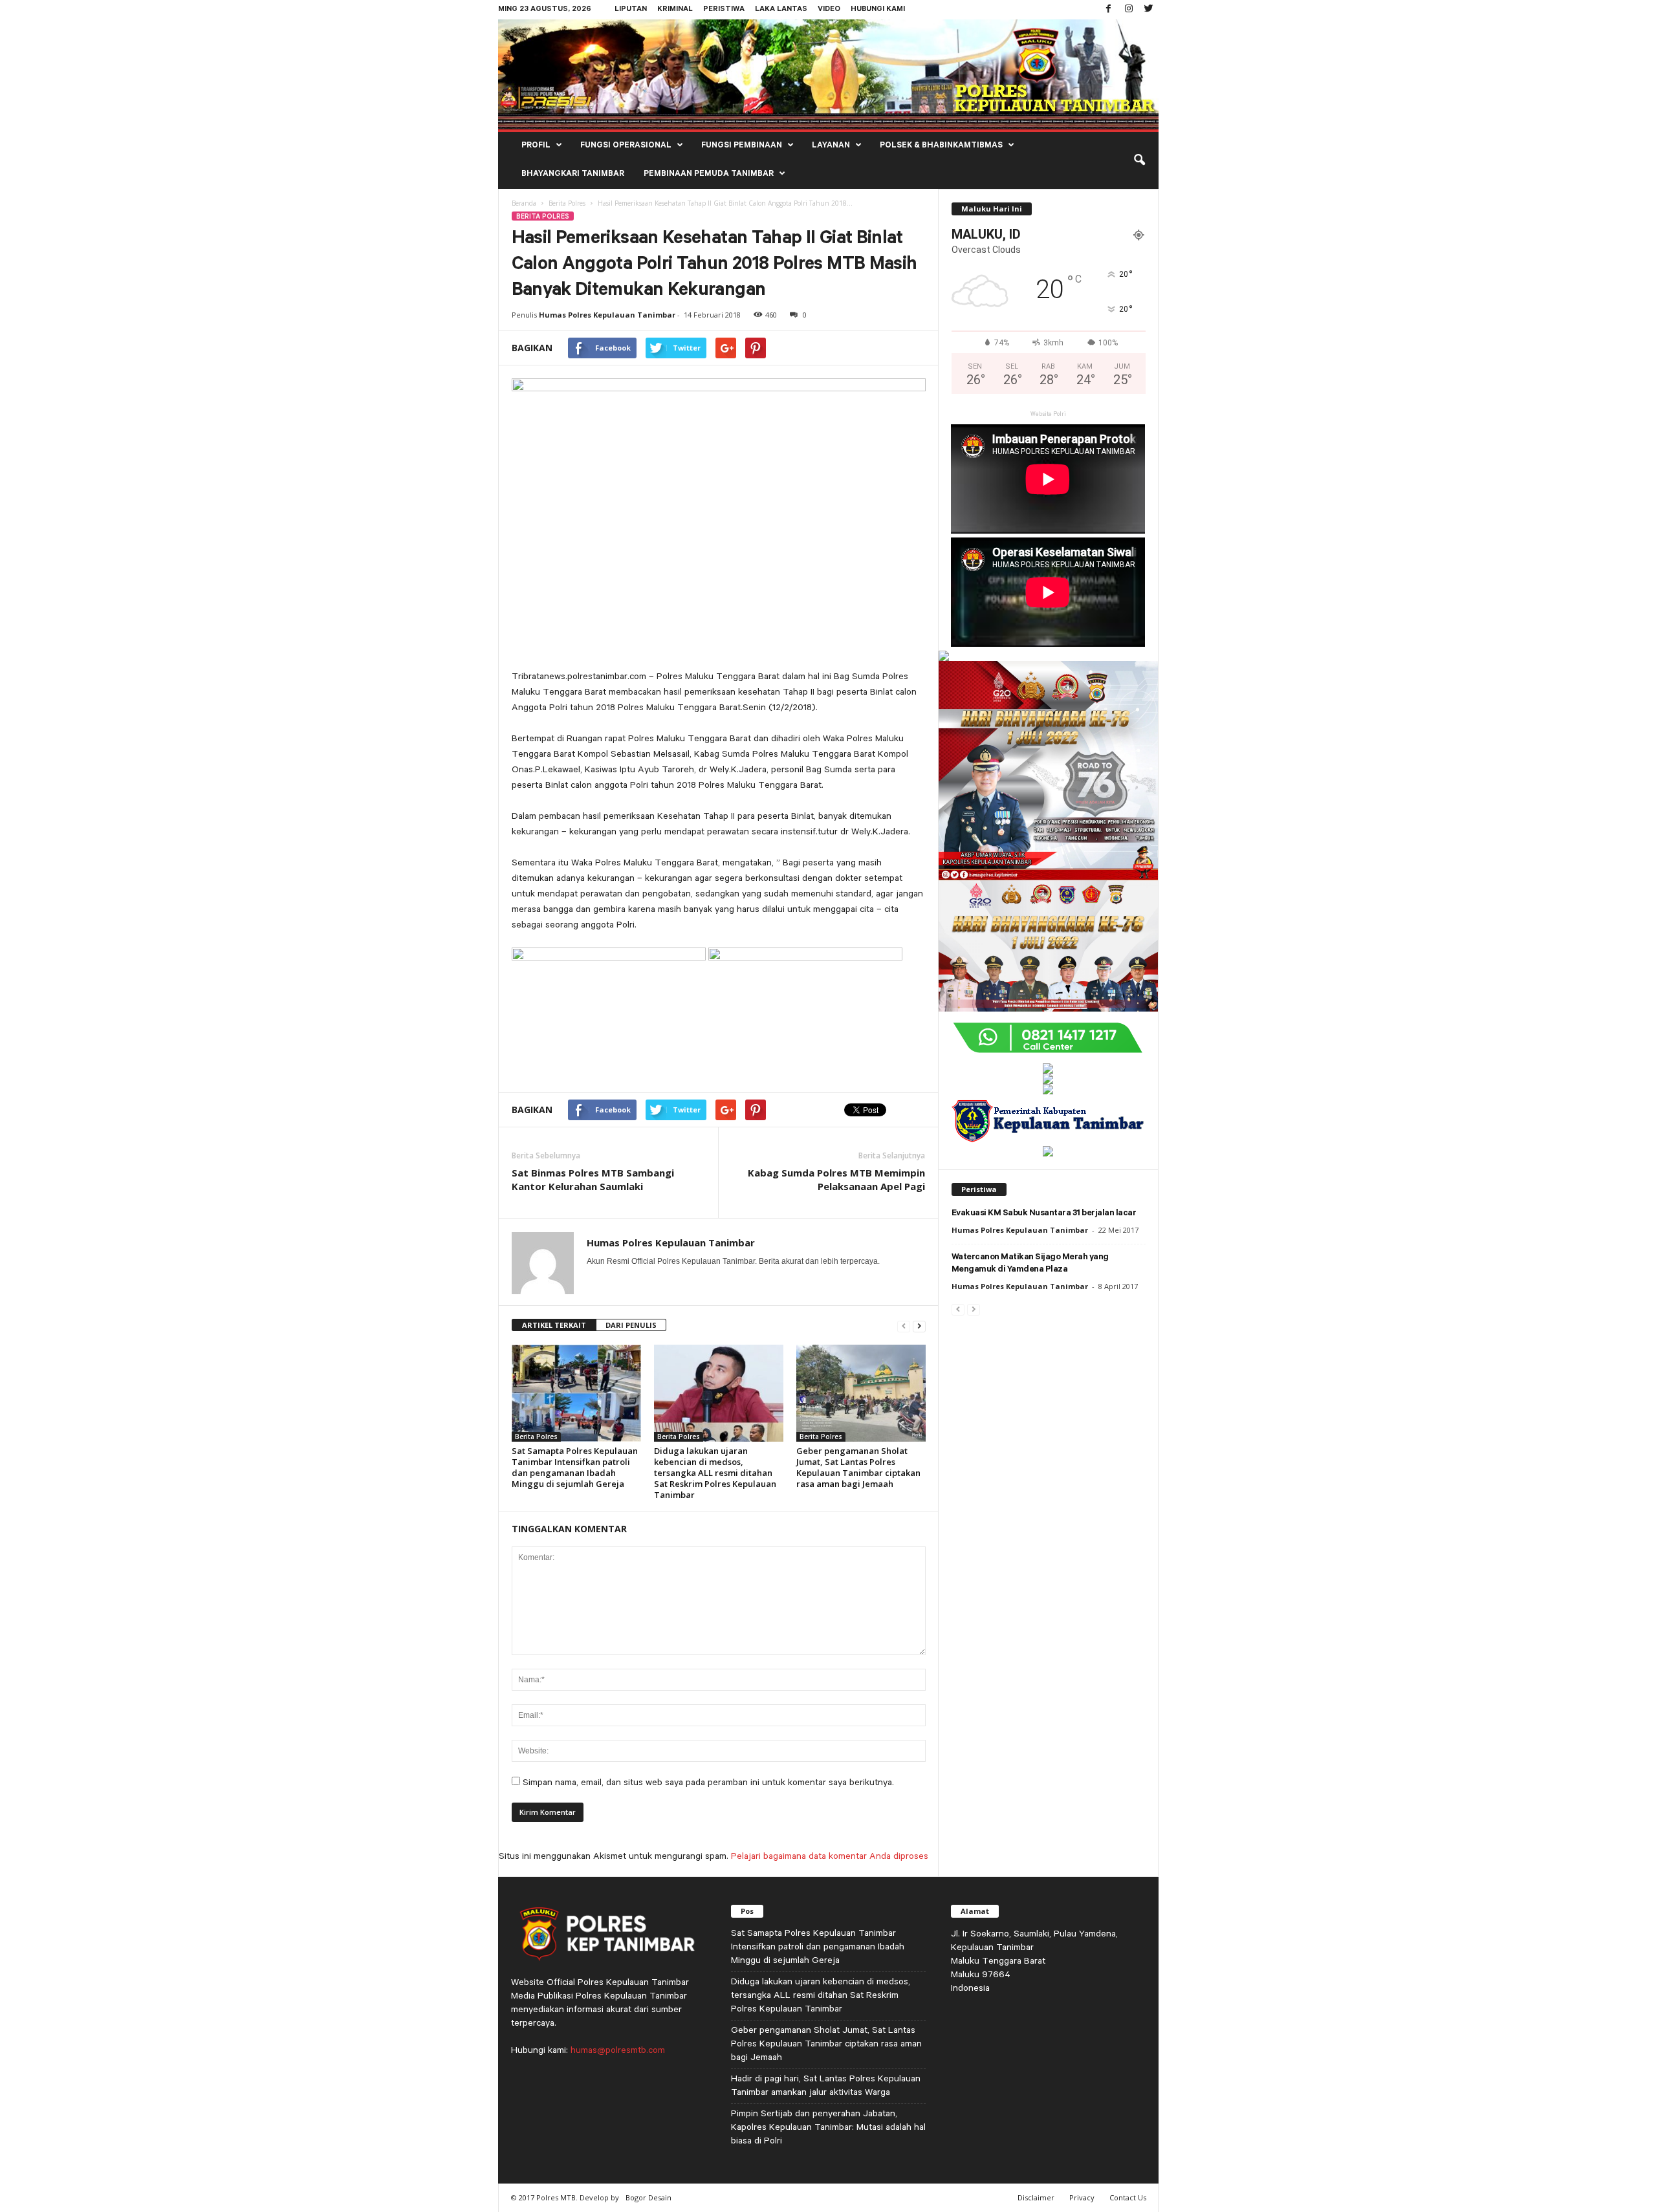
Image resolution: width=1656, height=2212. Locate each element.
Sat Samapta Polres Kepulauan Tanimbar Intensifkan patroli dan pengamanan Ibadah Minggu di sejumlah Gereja (575, 1467)
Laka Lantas (781, 10)
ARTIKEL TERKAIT (554, 1325)
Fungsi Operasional (626, 146)
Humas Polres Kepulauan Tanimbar (607, 315)
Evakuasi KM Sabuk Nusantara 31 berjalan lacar (1044, 1214)
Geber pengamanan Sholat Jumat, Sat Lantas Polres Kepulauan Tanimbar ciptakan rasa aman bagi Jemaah (858, 1467)
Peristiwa (724, 10)
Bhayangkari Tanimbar (573, 175)
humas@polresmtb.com (618, 2050)
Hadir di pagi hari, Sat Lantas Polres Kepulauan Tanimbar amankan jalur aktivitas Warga (826, 2085)
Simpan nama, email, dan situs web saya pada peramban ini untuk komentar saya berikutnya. (708, 1782)
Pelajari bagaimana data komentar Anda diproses (830, 1856)
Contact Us (1128, 2197)
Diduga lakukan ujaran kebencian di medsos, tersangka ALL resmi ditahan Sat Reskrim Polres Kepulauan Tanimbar (715, 1473)
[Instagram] (1129, 10)
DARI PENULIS (631, 1325)
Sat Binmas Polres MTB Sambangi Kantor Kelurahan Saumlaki (593, 1179)
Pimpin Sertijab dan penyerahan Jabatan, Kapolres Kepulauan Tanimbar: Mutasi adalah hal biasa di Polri (828, 2127)
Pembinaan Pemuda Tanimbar (709, 175)
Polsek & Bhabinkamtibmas (941, 146)
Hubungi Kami (878, 10)
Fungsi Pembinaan (742, 146)
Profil (536, 146)
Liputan (631, 10)
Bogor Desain (648, 2197)
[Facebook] (1109, 10)
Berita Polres (567, 203)
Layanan (831, 146)
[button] (1139, 160)
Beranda (524, 203)
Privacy (1082, 2197)
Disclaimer (1036, 2197)
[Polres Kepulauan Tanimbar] (828, 74)
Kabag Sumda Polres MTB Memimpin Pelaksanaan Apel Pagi (836, 1179)
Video (829, 10)
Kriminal (675, 10)
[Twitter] (1149, 10)
